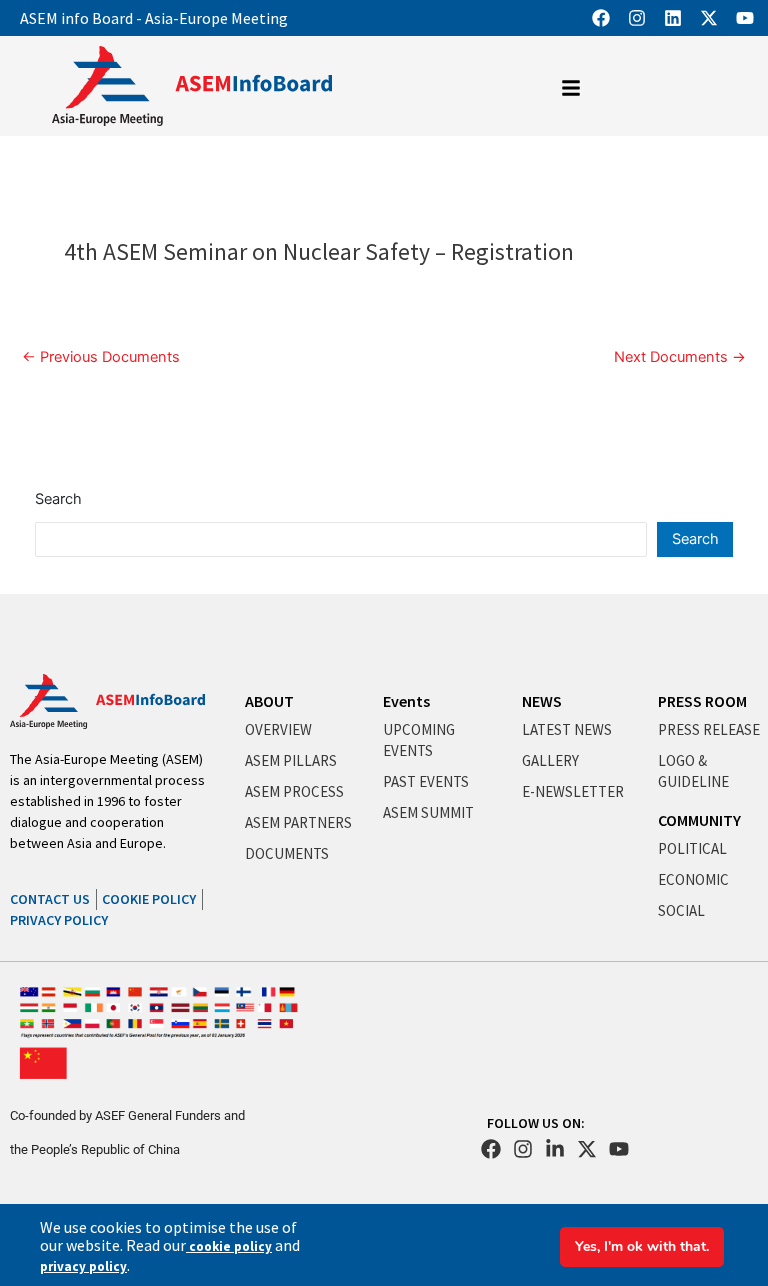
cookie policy (229, 1246)
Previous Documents (101, 357)
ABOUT (269, 701)
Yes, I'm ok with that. (642, 1246)
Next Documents (680, 357)
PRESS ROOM (702, 701)
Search (58, 499)
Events (406, 701)
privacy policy (83, 1266)
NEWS (542, 701)
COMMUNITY (699, 820)
